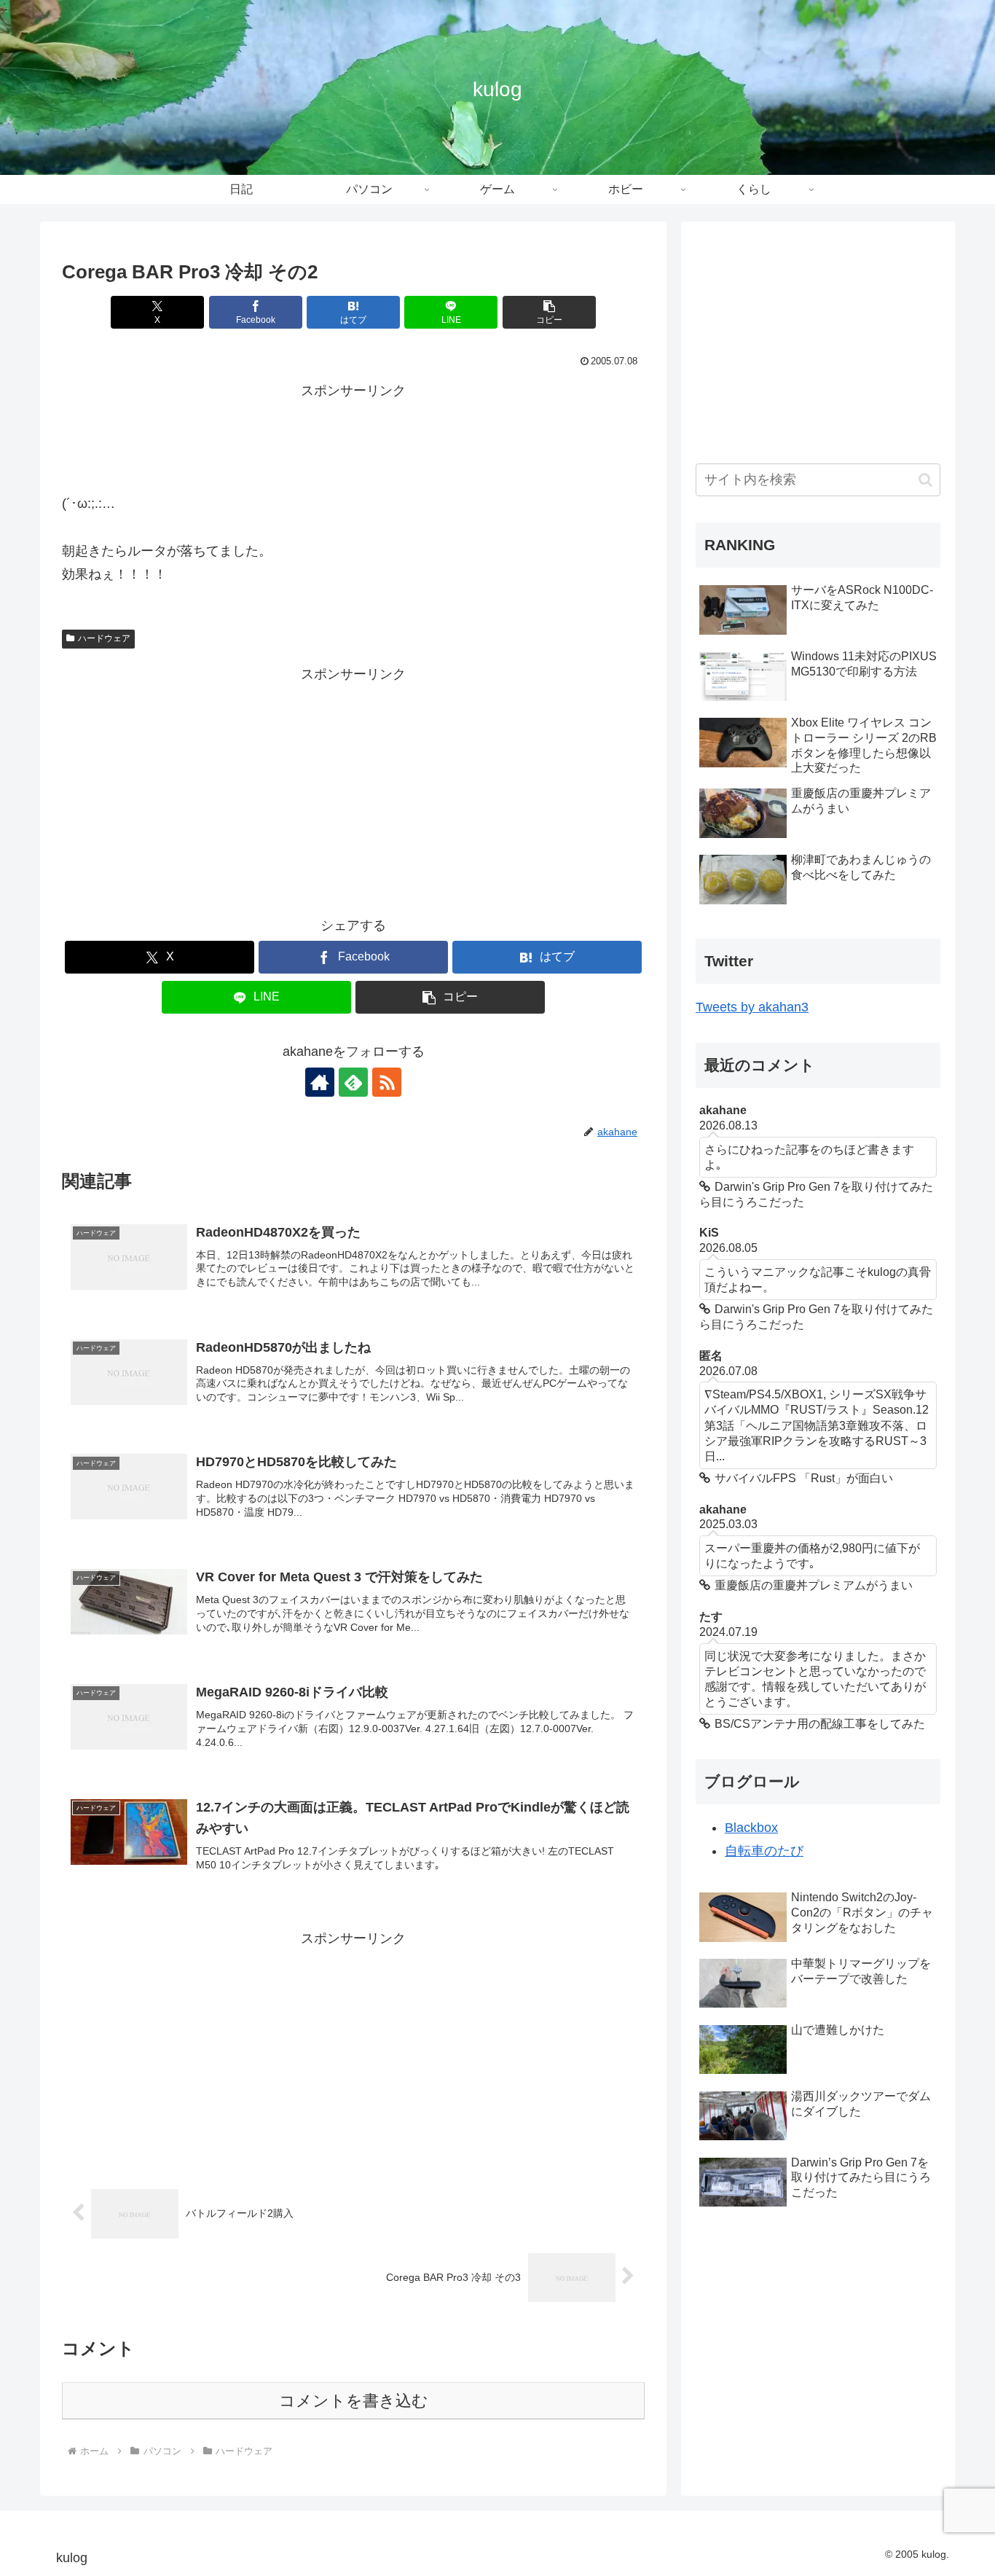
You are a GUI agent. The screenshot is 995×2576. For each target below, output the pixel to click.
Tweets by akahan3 (752, 1007)
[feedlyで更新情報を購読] (353, 1082)
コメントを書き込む (354, 2401)
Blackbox (751, 1828)
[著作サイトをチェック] (320, 1082)
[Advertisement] (353, 435)
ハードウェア (104, 638)
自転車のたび (764, 1852)
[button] (549, 312)
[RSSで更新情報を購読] (387, 1082)
